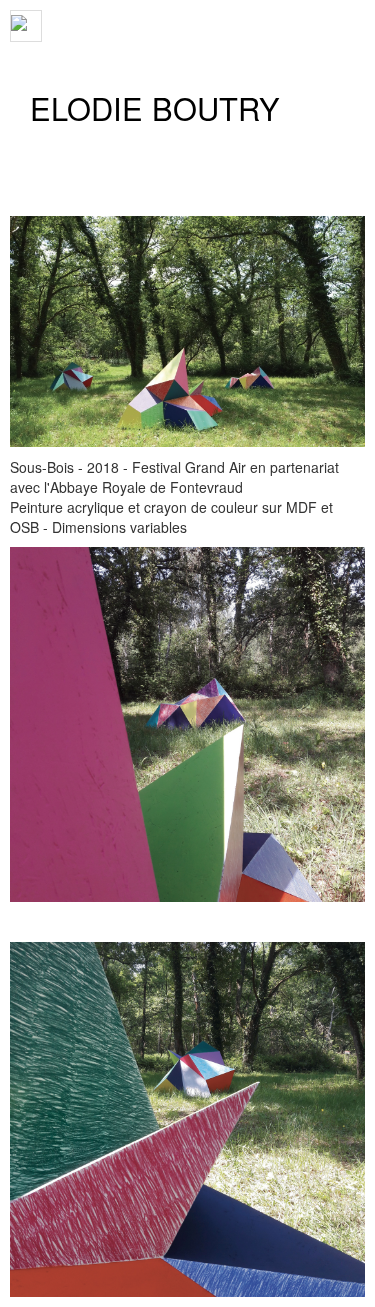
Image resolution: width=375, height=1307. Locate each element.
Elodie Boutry (155, 108)
